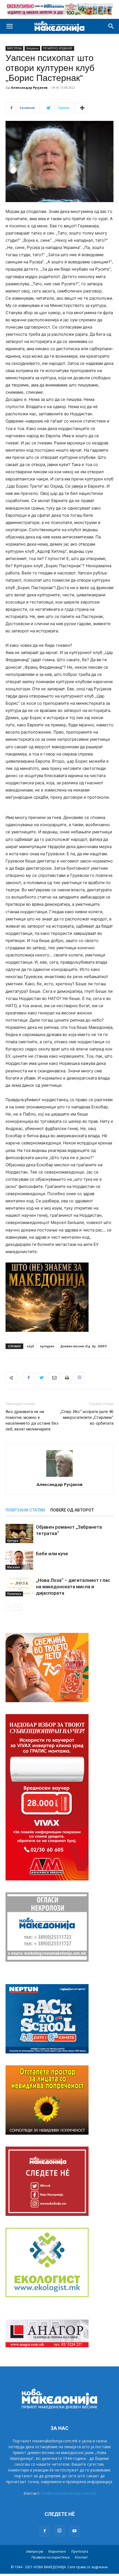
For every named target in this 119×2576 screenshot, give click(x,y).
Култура (13, 1541)
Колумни (32, 48)
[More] (82, 108)
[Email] (54, 1378)
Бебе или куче (52, 1554)
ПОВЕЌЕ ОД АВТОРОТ (72, 1510)
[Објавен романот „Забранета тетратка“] (19, 1533)
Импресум (35, 2551)
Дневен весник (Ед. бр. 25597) (84, 1346)
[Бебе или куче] (19, 1560)
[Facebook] (29, 1378)
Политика (14, 1594)
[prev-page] (9, 1607)
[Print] (67, 1378)
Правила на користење (51, 2557)
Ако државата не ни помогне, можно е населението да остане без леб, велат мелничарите (32, 1420)
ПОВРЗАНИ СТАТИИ (25, 1510)
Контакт (81, 2557)
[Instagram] (59, 2531)
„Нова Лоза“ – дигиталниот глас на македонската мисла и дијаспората (73, 1587)
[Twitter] (41, 1378)
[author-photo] (59, 1477)
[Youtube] (74, 2531)
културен (47, 1346)
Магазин (14, 1567)
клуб (30, 1346)
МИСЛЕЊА (14, 48)
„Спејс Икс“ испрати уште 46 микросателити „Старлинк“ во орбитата (87, 1417)
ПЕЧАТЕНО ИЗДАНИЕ (58, 48)
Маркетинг (57, 2551)
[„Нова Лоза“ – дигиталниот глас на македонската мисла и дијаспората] (19, 1587)
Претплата (80, 2551)
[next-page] (18, 1607)
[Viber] (79, 1378)
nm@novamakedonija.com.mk (68, 2493)
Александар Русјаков (29, 87)
